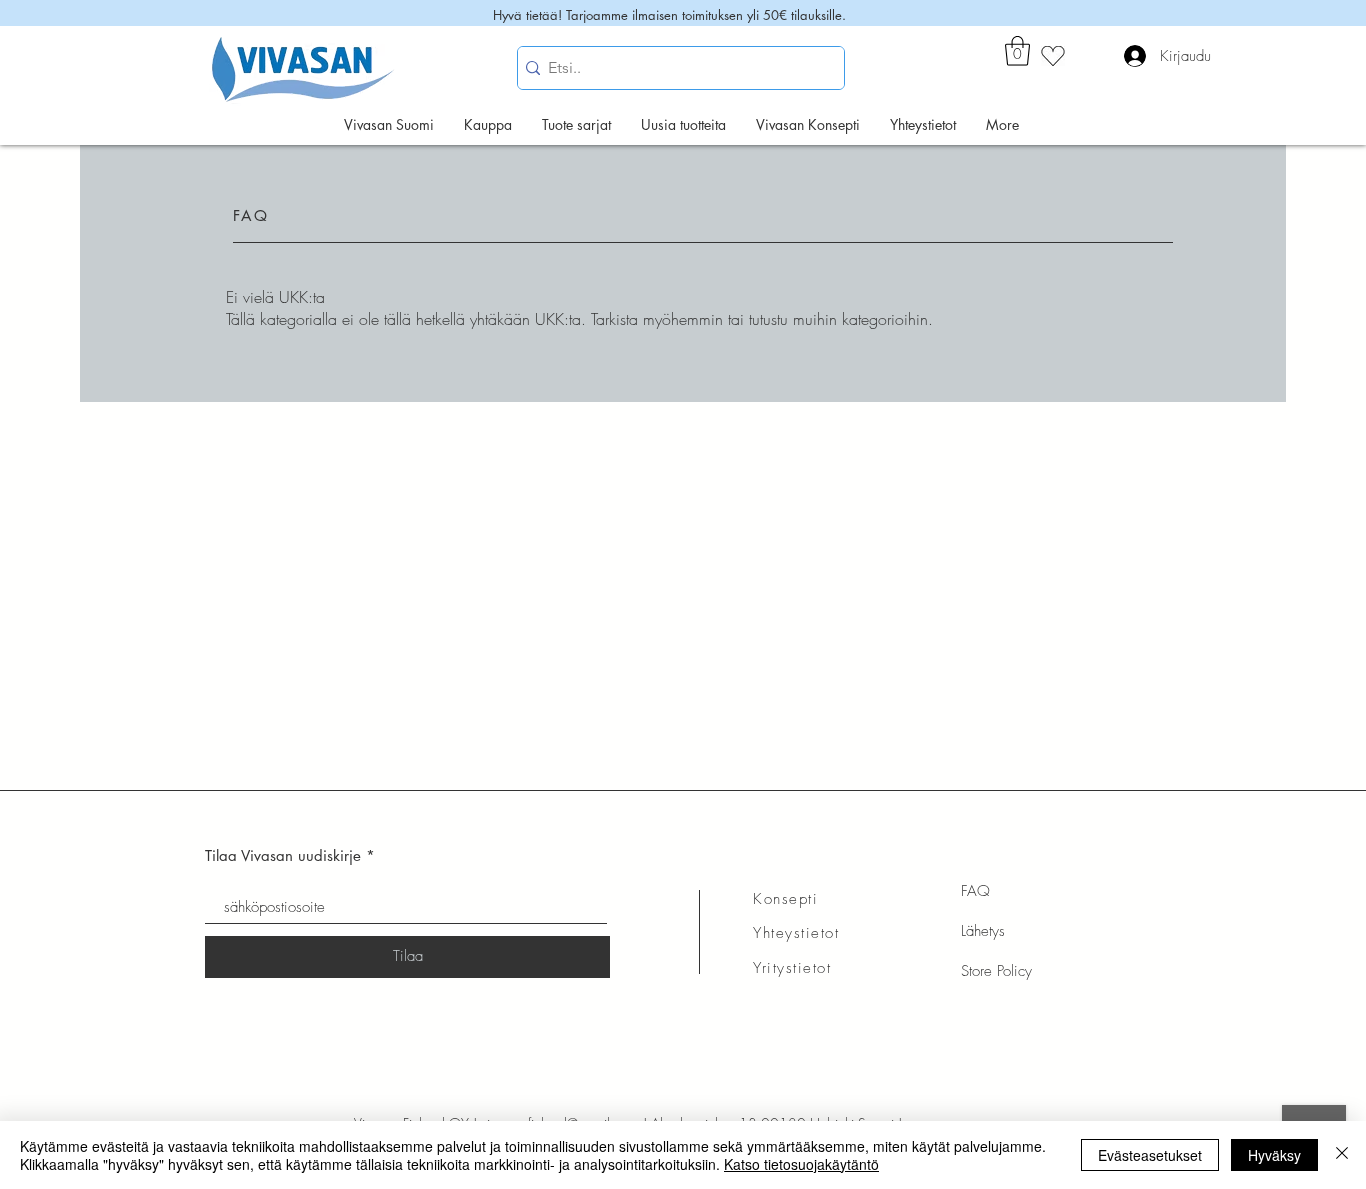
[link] (1017, 51)
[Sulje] (1342, 1155)
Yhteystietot (796, 933)
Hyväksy (1274, 1155)
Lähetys (983, 931)
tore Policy (1000, 971)
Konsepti (785, 899)
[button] (576, 124)
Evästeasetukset (1150, 1155)
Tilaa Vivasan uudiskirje (283, 855)
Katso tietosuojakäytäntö (801, 1164)
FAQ (975, 891)
